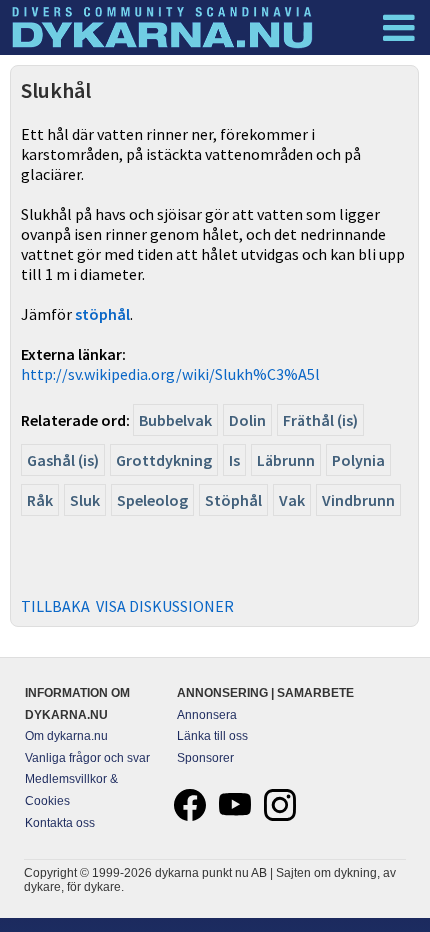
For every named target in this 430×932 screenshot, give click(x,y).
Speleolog (152, 500)
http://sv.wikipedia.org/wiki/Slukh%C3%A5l (170, 374)
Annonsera (207, 715)
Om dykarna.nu (66, 736)
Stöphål (233, 500)
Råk (40, 500)
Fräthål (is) (320, 420)
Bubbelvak (175, 420)
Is (234, 460)
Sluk (85, 500)
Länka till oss (212, 736)
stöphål (102, 314)
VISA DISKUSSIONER (165, 606)
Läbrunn (286, 460)
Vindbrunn (358, 500)
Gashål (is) (63, 460)
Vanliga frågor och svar (87, 758)
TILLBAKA (55, 606)
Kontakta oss (60, 823)
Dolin (247, 420)
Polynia (358, 460)
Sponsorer (205, 758)
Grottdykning (164, 460)
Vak (292, 500)
